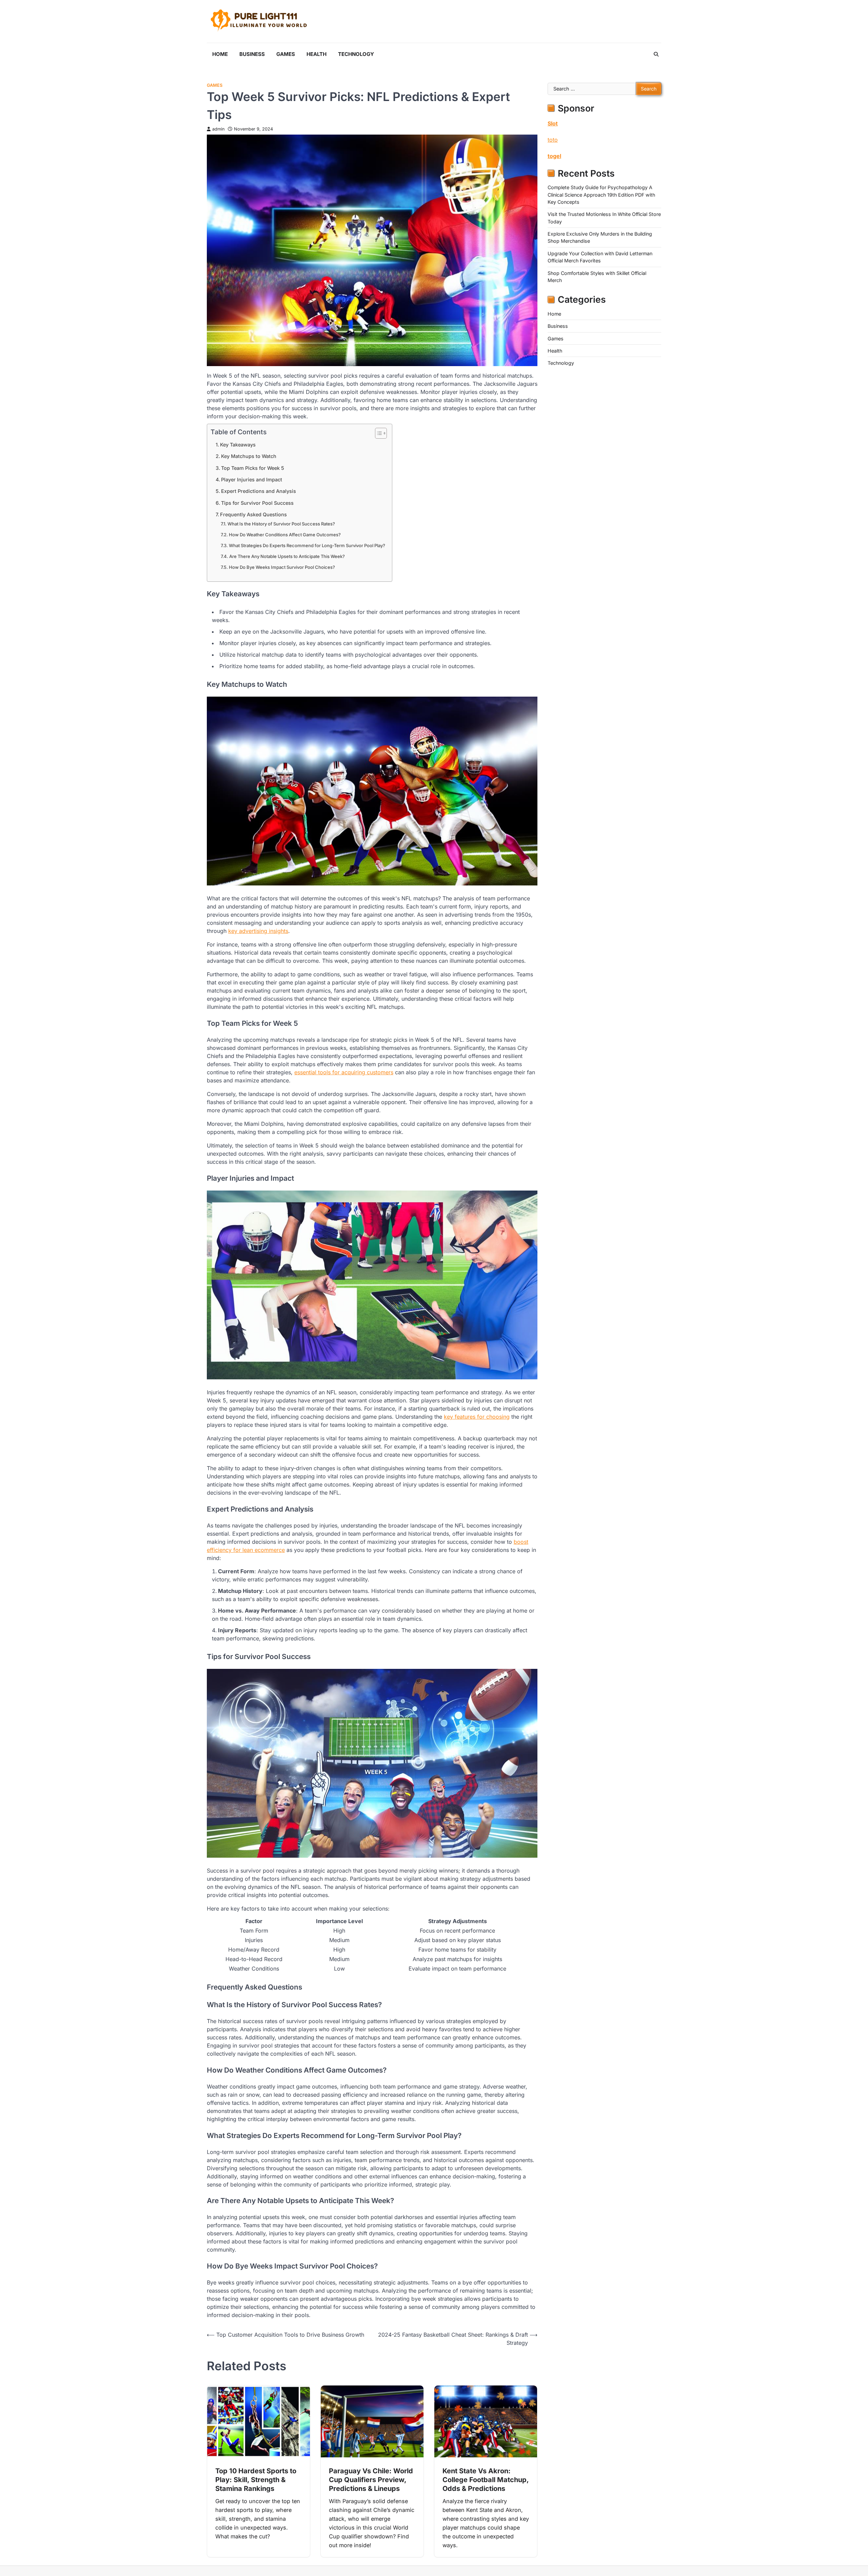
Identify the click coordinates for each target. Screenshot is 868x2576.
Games (286, 54)
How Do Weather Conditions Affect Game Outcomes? (285, 535)
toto (553, 139)
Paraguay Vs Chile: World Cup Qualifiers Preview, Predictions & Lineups (371, 2480)
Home (220, 54)
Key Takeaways (238, 445)
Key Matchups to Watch (249, 456)
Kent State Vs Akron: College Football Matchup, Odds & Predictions (486, 2480)
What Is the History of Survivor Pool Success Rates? (281, 524)
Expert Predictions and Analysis (259, 491)
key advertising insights (258, 931)
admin (218, 129)
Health (317, 54)
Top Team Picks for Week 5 (253, 468)
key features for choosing (477, 1417)
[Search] (656, 54)
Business (252, 54)
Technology (356, 54)
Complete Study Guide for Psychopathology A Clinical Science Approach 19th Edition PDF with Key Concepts (601, 195)
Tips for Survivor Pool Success (257, 503)
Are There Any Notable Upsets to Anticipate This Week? (287, 556)
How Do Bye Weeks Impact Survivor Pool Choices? (282, 567)
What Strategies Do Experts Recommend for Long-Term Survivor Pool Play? (307, 545)
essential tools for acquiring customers (344, 1072)
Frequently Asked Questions (253, 514)
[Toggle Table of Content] (378, 433)
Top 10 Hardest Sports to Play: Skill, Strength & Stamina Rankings (256, 2480)
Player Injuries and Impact (252, 480)
